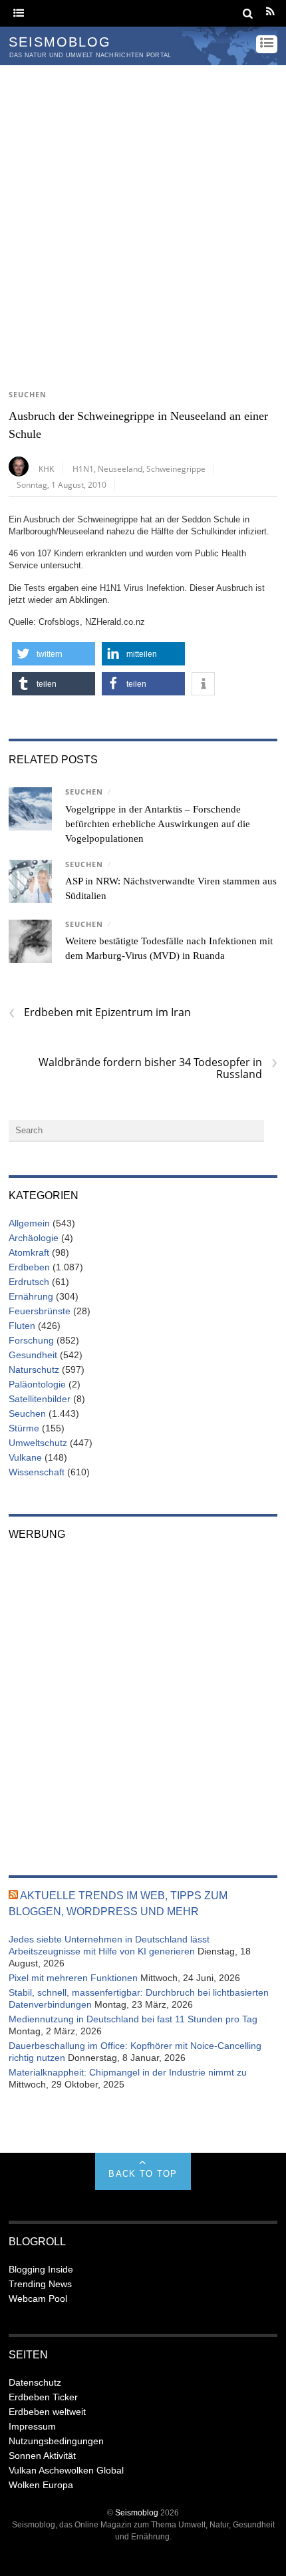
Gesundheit (33, 1355)
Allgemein (29, 1223)
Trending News (40, 2284)
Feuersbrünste (40, 1311)
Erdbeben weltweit (47, 2412)
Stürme (24, 1428)
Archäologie (34, 1238)
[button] (54, 654)
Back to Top (143, 2174)
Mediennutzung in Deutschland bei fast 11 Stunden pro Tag (133, 2019)
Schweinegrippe (176, 468)
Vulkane (25, 1457)
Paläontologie (37, 1384)
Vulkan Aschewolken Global (66, 2470)
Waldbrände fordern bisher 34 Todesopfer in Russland (158, 1068)
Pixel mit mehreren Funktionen (73, 1978)
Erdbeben (29, 1267)
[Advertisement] (143, 215)
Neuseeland (120, 468)
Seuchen (28, 395)
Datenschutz (35, 2382)
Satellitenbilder (40, 1399)
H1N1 (83, 468)
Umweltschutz (38, 1443)
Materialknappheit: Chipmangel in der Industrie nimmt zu (128, 2072)
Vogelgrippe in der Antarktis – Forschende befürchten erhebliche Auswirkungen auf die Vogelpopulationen (158, 824)
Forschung (31, 1340)
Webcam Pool (38, 2299)
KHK (46, 468)
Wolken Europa (41, 2485)
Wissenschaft (37, 1472)
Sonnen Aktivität (42, 2456)
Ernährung (31, 1296)
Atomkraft (29, 1252)
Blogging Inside (41, 2269)
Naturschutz (34, 1370)
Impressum (32, 2426)
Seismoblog (137, 2512)
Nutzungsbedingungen (56, 2441)
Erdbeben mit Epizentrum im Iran (100, 1012)
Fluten (22, 1326)
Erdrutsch (29, 1282)
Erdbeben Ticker (43, 2397)
